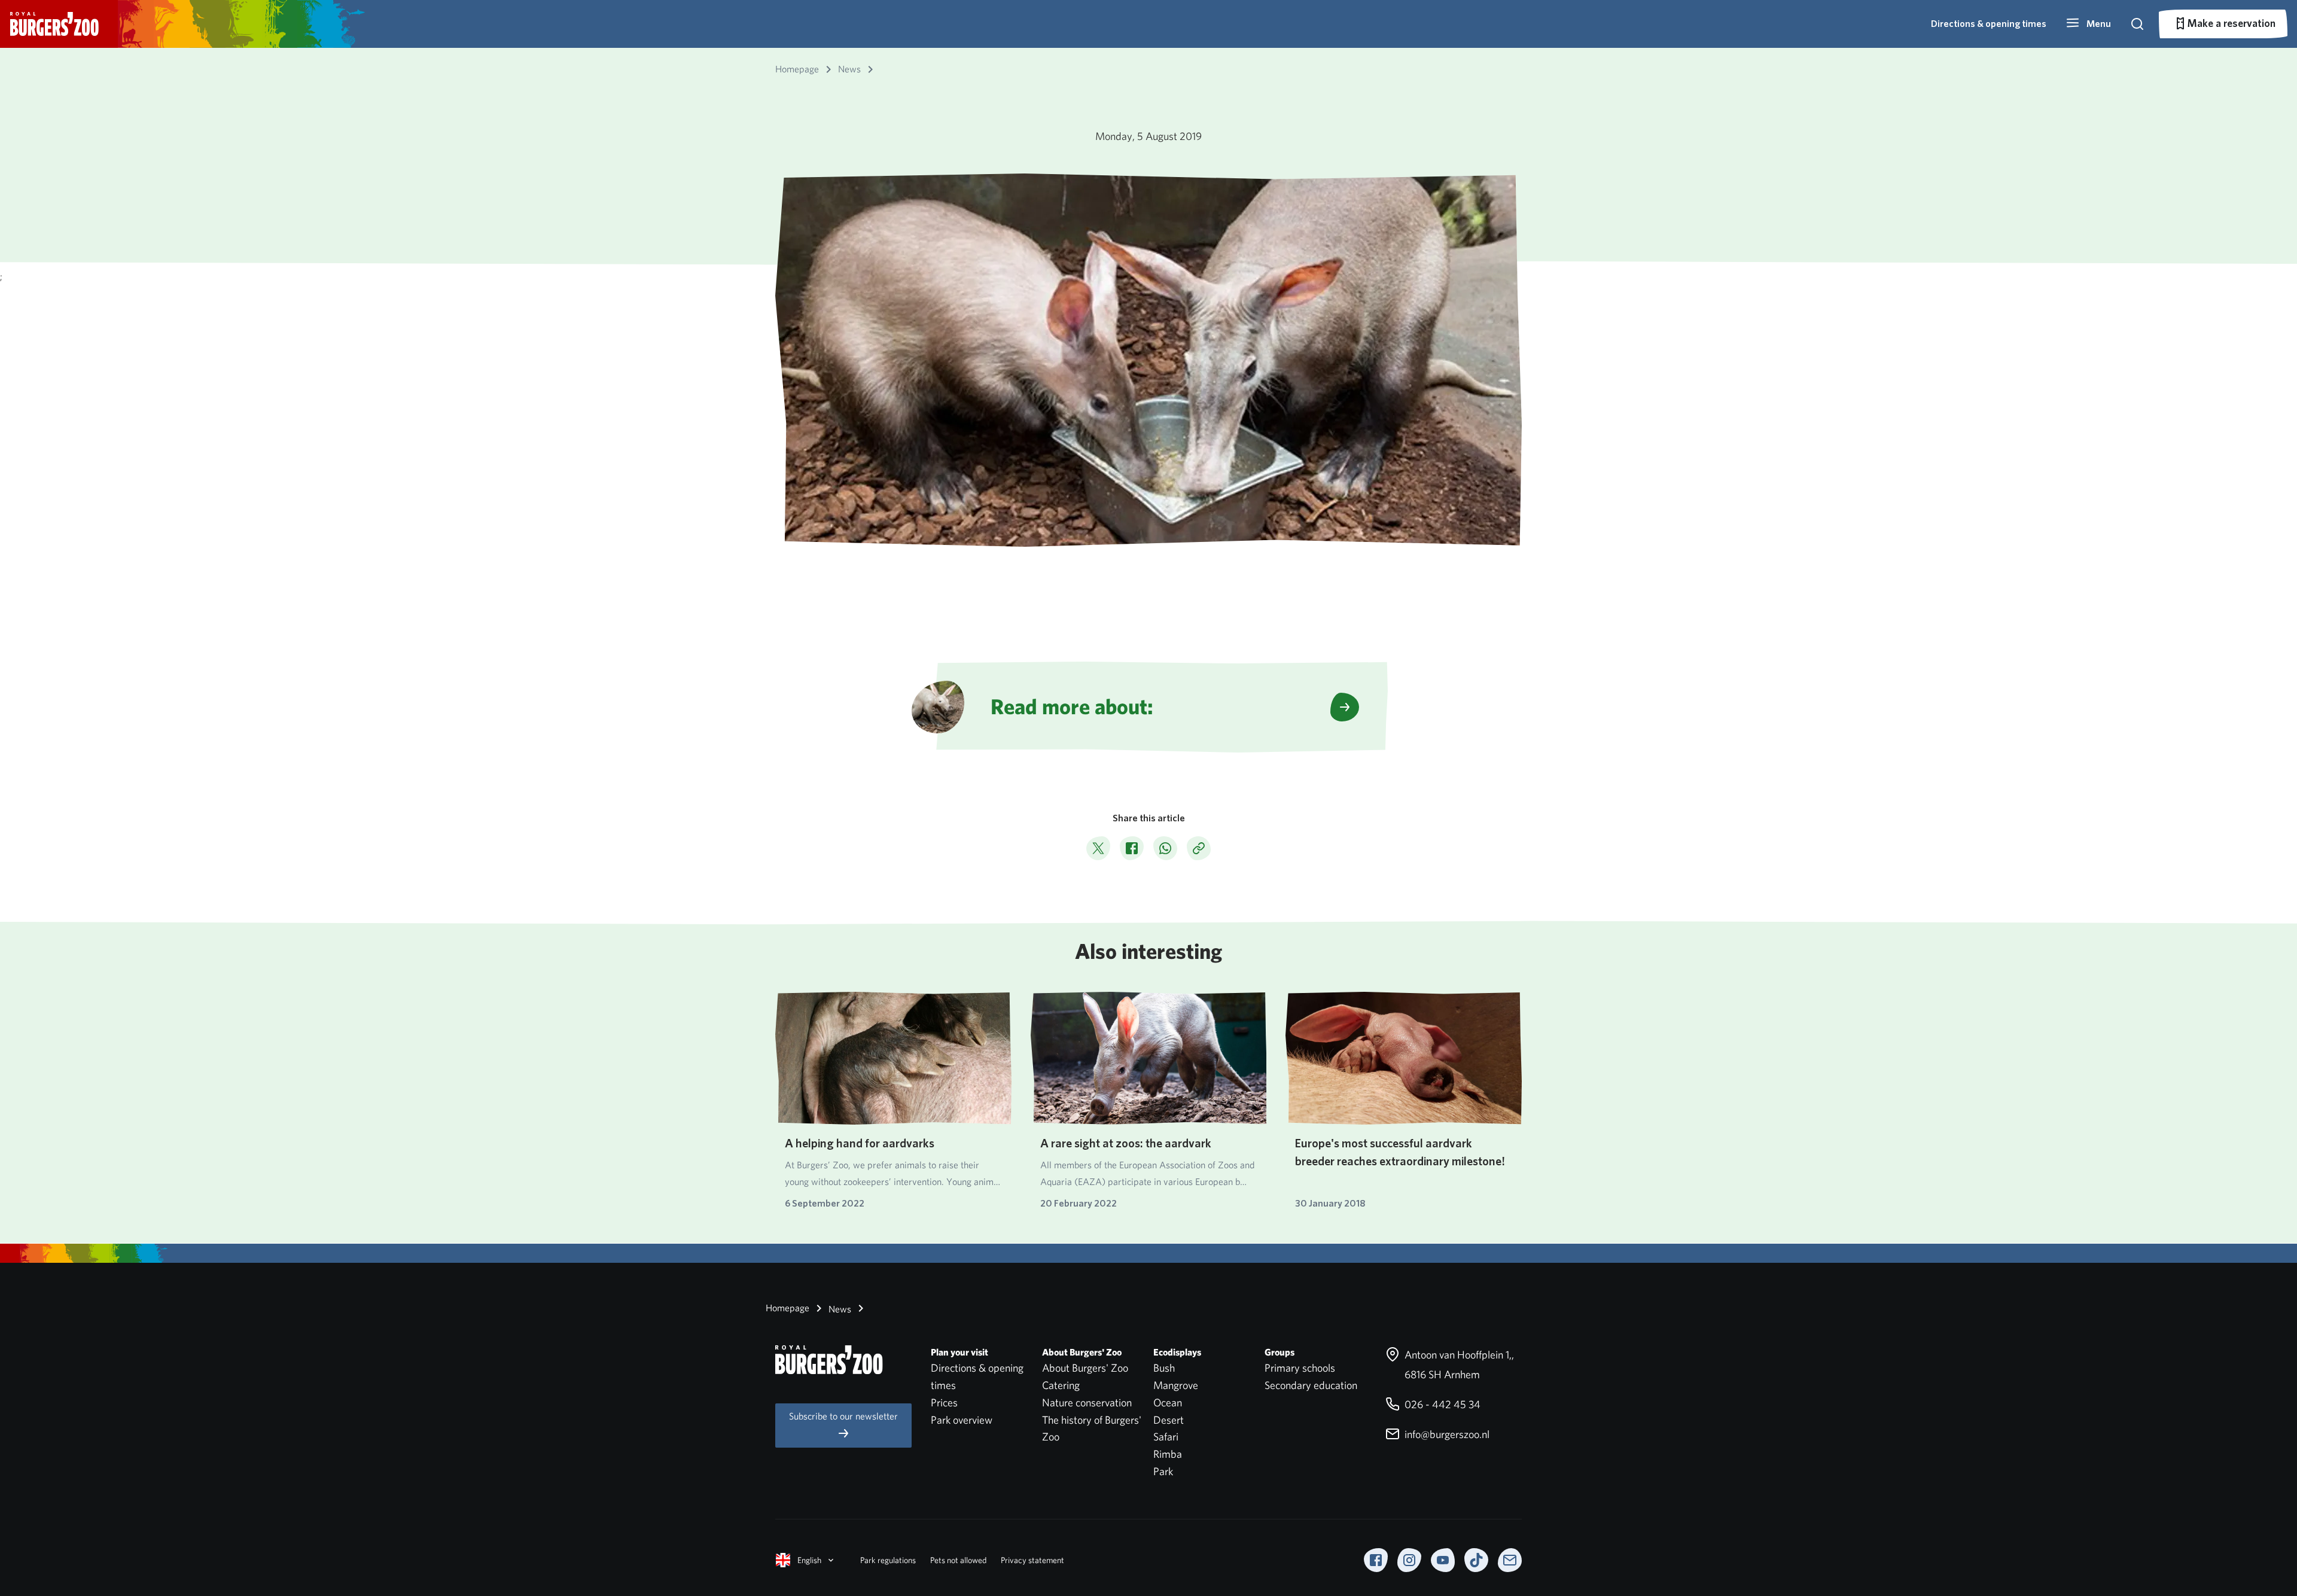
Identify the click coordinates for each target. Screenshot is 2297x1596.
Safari (1166, 1437)
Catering (1061, 1385)
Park (1163, 1471)
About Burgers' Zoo (1085, 1368)
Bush (1164, 1368)
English (809, 1560)
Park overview (962, 1420)
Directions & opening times (1989, 24)
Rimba (1168, 1454)
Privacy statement (1032, 1560)
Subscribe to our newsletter (843, 1416)
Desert (1169, 1420)
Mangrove (1176, 1385)
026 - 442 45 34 (1441, 1404)
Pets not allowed (958, 1560)
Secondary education (1311, 1385)
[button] (2088, 24)
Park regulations (888, 1560)
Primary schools (1300, 1368)
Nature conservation (1087, 1402)
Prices (944, 1402)
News (839, 1309)
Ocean (1168, 1402)
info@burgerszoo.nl (1446, 1434)
